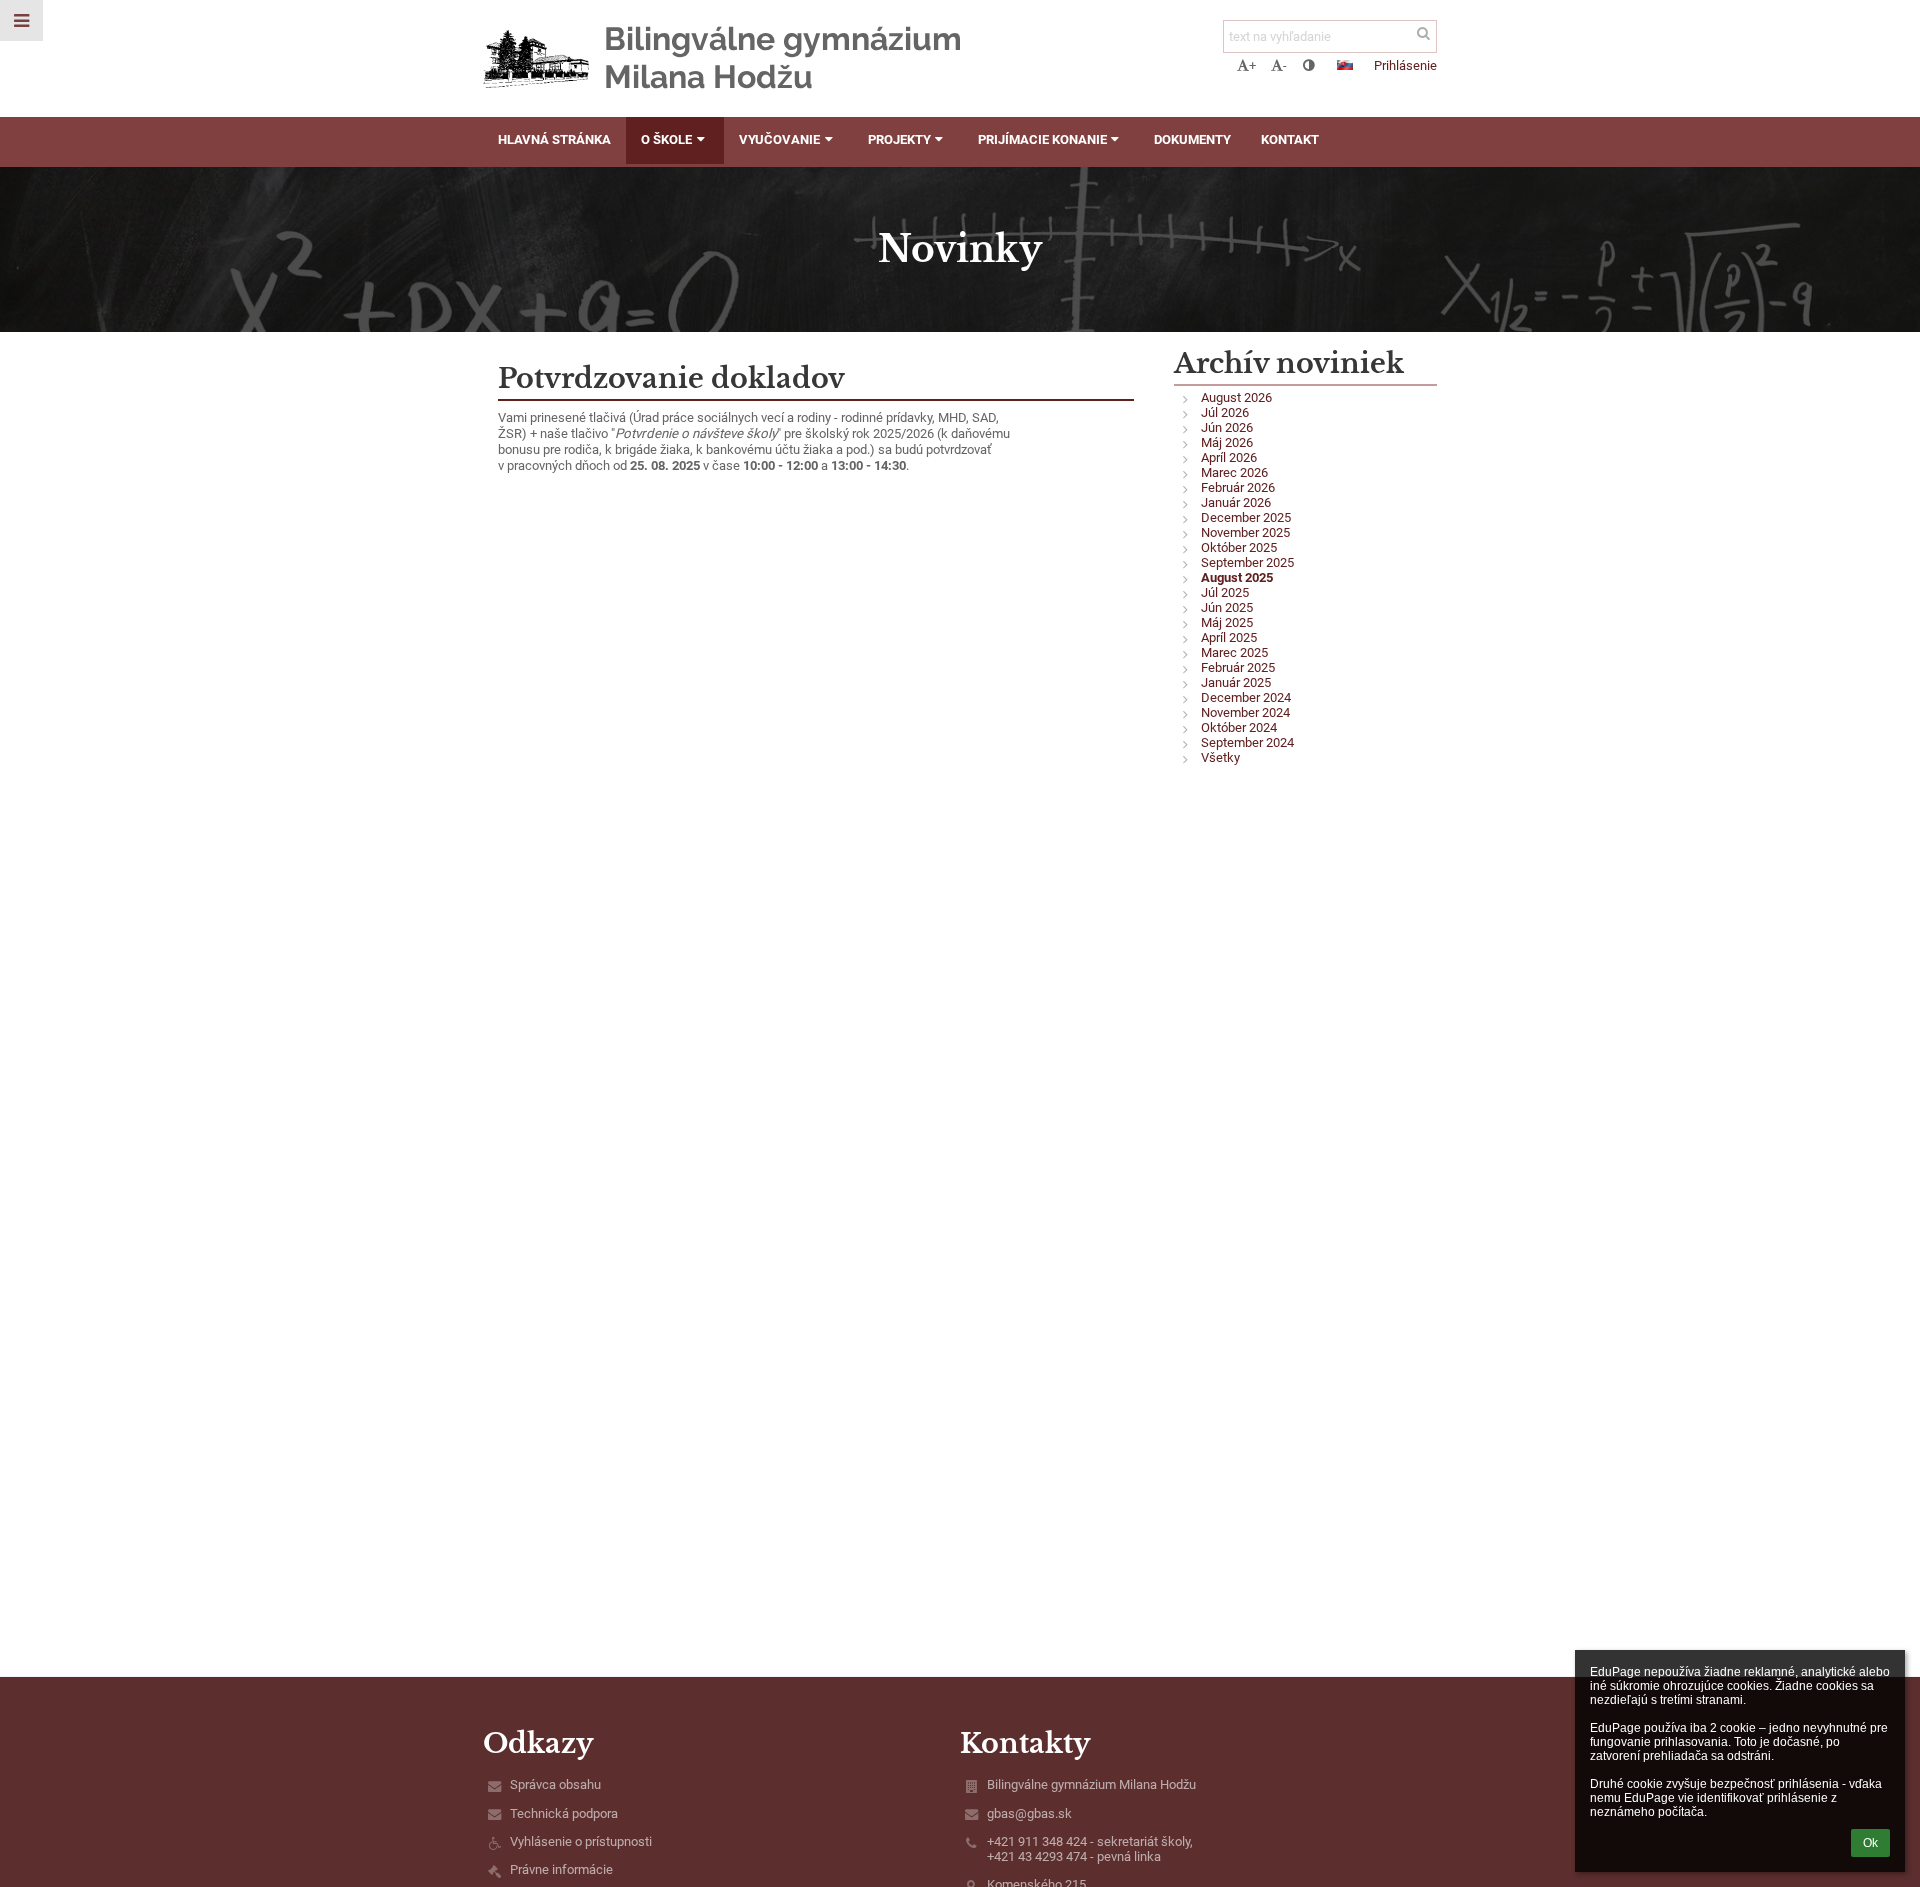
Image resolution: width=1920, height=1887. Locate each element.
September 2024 (1247, 742)
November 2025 (1245, 532)
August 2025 (1237, 577)
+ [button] (1252, 65)
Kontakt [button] (1290, 139)
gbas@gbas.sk (1029, 1813)
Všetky (1220, 757)
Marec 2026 (1234, 472)
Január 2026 (1236, 502)
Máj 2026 (1227, 442)
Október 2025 (1239, 547)
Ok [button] (1870, 1843)
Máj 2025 (1227, 622)
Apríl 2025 (1229, 637)
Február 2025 (1238, 667)
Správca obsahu (555, 1784)
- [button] (1285, 65)
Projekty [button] (899, 139)
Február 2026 (1238, 487)
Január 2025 (1236, 682)
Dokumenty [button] (1192, 139)
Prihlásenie (1405, 65)
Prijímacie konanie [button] (1042, 139)
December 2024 (1246, 697)
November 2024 (1245, 712)
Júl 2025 (1225, 592)
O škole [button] (666, 139)
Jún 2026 (1227, 427)
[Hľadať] (1423, 33)
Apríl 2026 (1229, 457)
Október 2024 (1239, 727)
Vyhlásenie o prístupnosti (581, 1841)
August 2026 (1236, 397)
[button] (1308, 65)
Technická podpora (564, 1813)
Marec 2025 (1234, 652)
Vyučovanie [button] (779, 139)
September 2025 (1247, 562)
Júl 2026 (1225, 412)
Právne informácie (561, 1869)
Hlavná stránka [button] (554, 139)
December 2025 (1246, 517)
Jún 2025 (1227, 607)
